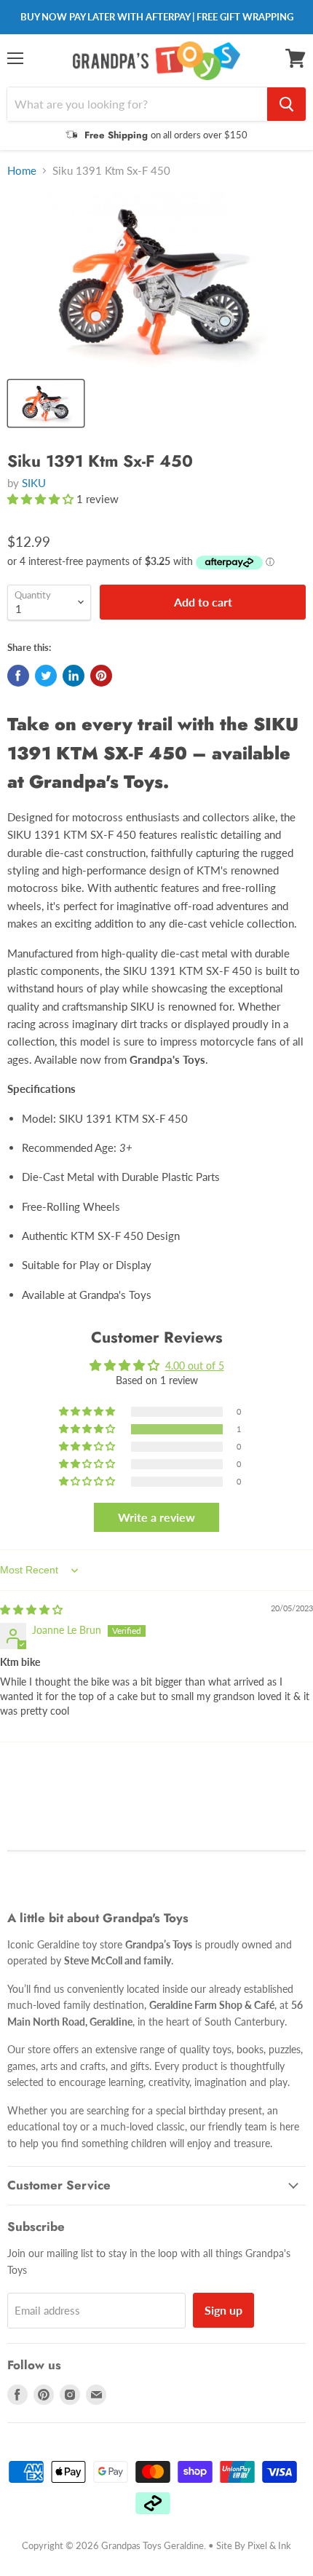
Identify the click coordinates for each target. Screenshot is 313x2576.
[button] (42, 499)
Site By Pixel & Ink (254, 2545)
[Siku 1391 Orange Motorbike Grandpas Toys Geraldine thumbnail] (46, 403)
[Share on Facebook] (18, 676)
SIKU (34, 483)
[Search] (286, 104)
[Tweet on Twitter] (46, 676)
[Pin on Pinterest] (101, 676)
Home (22, 171)
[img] (31, 1609)
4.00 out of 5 (195, 1366)
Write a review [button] (156, 1517)
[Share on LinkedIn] (74, 676)
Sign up (223, 2310)
